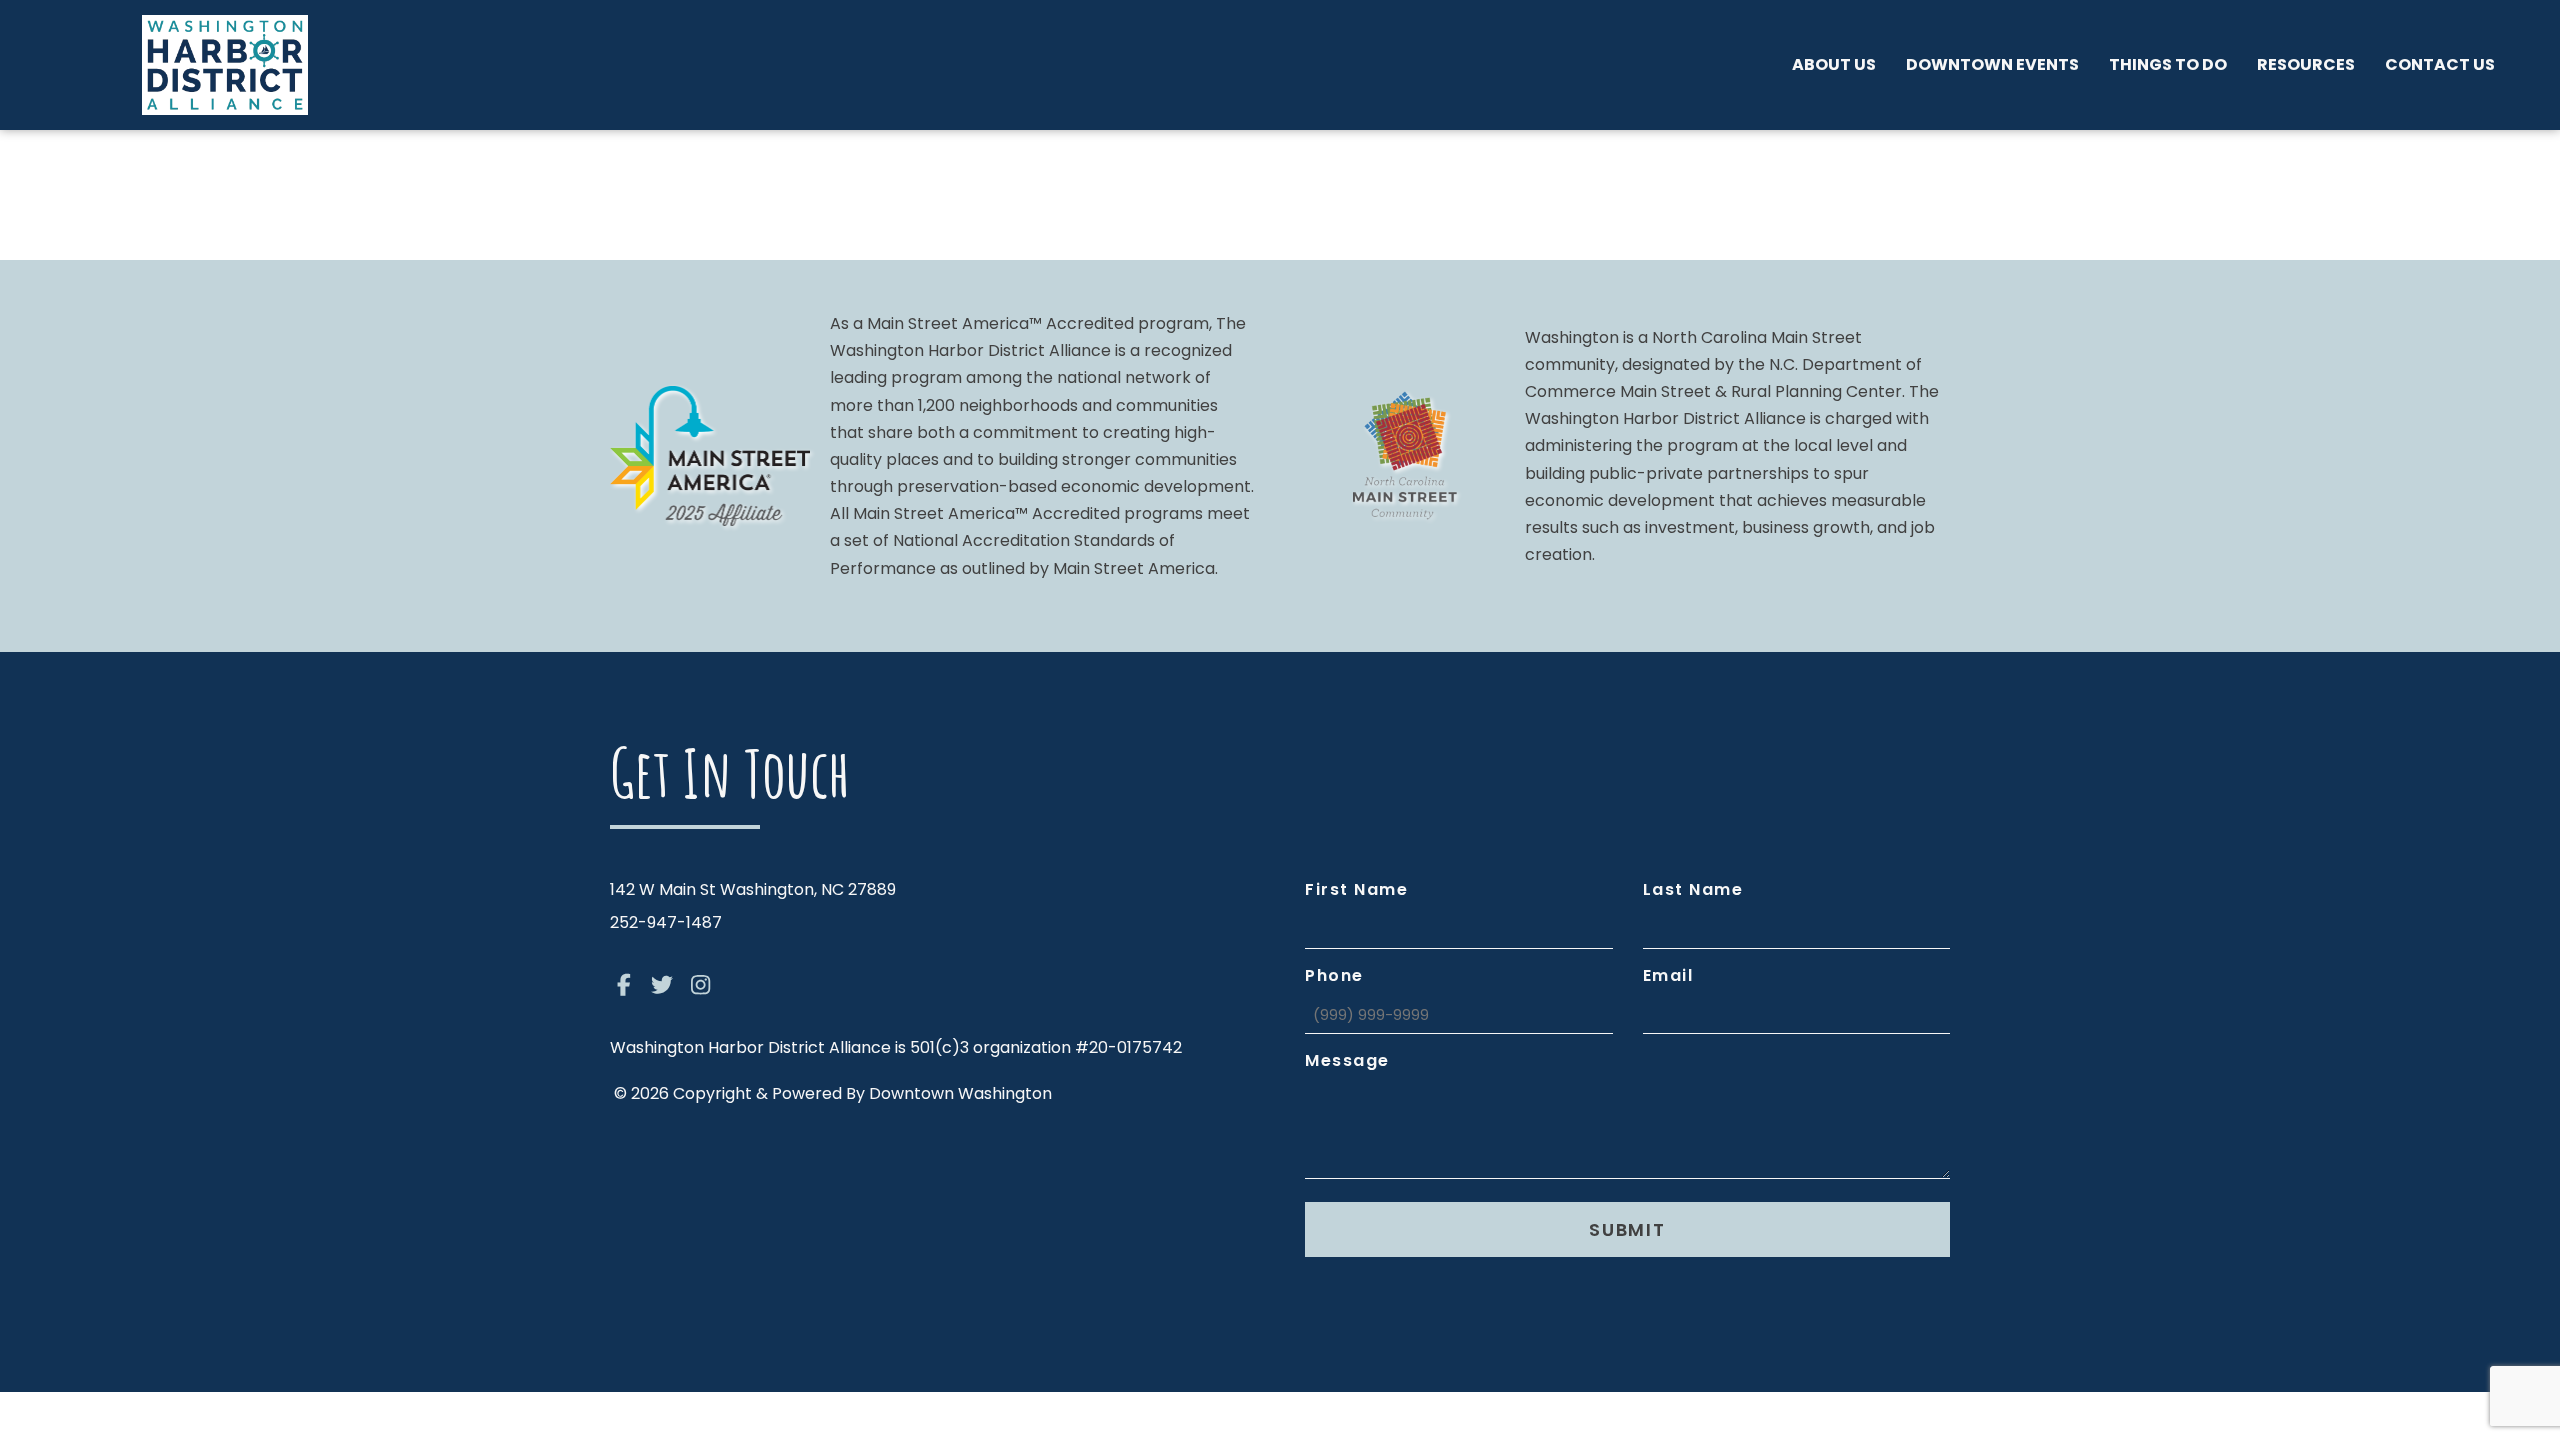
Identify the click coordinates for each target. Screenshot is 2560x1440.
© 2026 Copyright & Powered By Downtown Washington (833, 1093)
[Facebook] (624, 985)
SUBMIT (1627, 1229)
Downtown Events (1992, 64)
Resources (2306, 64)
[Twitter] (663, 985)
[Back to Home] (225, 65)
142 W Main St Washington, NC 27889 (753, 889)
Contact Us (2440, 64)
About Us (1834, 64)
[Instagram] (701, 985)
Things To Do (2168, 64)
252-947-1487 (666, 922)
